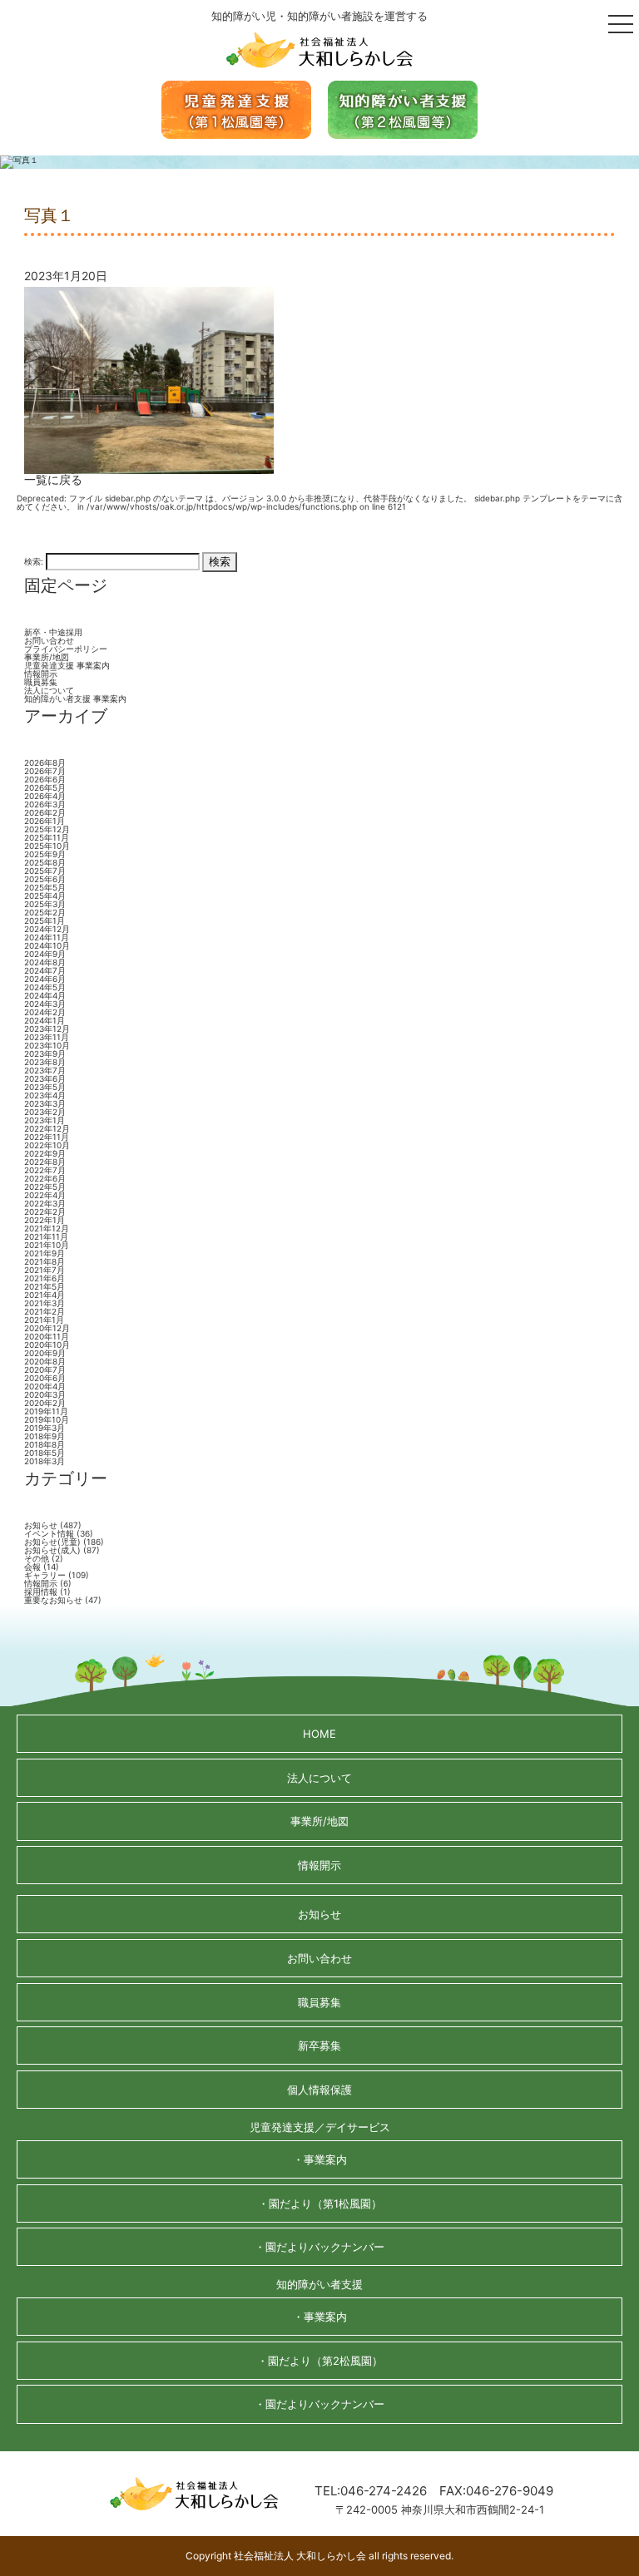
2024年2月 (45, 1012)
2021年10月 (47, 1245)
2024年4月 (45, 995)
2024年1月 (45, 1020)
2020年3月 (45, 1394)
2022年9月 (45, 1153)
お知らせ (41, 1525)
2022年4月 (45, 1195)
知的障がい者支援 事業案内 (75, 698)
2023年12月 (47, 1029)
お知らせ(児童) (52, 1542)
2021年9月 (45, 1253)
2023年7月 (45, 1070)
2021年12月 (47, 1228)
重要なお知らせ (53, 1600)
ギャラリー (45, 1575)
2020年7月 (45, 1369)
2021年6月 (45, 1278)
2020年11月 (47, 1336)
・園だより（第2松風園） (320, 2361)
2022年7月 (45, 1170)
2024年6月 (45, 979)
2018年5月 (45, 1453)
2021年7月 (45, 1270)
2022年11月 (47, 1137)
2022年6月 (45, 1178)
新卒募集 (319, 2046)
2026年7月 (45, 771)
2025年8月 (45, 862)
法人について (49, 690)
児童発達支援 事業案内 (67, 665)
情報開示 (41, 674)
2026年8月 (45, 762)
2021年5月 (45, 1286)
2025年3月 (45, 904)
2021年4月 (45, 1295)
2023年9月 (45, 1054)
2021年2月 (45, 1311)
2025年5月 (45, 887)
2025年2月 (45, 912)
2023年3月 (45, 1103)
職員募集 (41, 682)
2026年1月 (45, 821)
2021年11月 (46, 1236)
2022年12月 (47, 1128)
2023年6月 (45, 1078)
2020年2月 (45, 1403)
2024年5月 (45, 987)
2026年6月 (45, 779)
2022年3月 (45, 1203)
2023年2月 (45, 1112)
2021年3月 (45, 1303)
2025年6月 (45, 879)
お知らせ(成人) (52, 1550)
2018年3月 (45, 1461)
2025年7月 (45, 871)
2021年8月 (45, 1261)
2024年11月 (47, 937)
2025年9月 (45, 854)
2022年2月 (45, 1212)
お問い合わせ (49, 640)
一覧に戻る (53, 479)
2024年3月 (45, 1004)
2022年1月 (45, 1220)
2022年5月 (45, 1187)
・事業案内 (320, 2159)
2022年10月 (47, 1145)
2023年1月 (45, 1120)
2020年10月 (47, 1345)
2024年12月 (47, 929)
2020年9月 (45, 1353)
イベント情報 (49, 1533)
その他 (37, 1558)
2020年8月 (45, 1361)
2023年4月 (45, 1095)
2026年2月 (45, 812)
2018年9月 (45, 1436)
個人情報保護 (319, 2090)
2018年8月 (45, 1444)
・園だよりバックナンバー (319, 2247)
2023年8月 (45, 1062)
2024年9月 (45, 954)
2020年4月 (45, 1386)
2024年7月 (45, 970)
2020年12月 (47, 1328)
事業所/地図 (47, 657)
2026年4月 (45, 796)
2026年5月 (45, 787)
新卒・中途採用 (53, 632)
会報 (32, 1567)
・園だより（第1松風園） (320, 2203)
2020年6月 (45, 1378)
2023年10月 (47, 1045)
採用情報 (41, 1591)
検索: (34, 560)
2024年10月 (47, 945)
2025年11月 (47, 837)
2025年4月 (45, 896)
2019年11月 (46, 1411)
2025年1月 (45, 920)
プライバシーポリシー (66, 649)
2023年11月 (47, 1037)
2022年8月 (45, 1162)
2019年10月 (47, 1419)
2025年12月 (47, 829)
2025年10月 (47, 846)
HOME (319, 1734)
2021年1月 (44, 1320)
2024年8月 (45, 962)
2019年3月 (45, 1428)
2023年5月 (45, 1087)
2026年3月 (45, 804)
